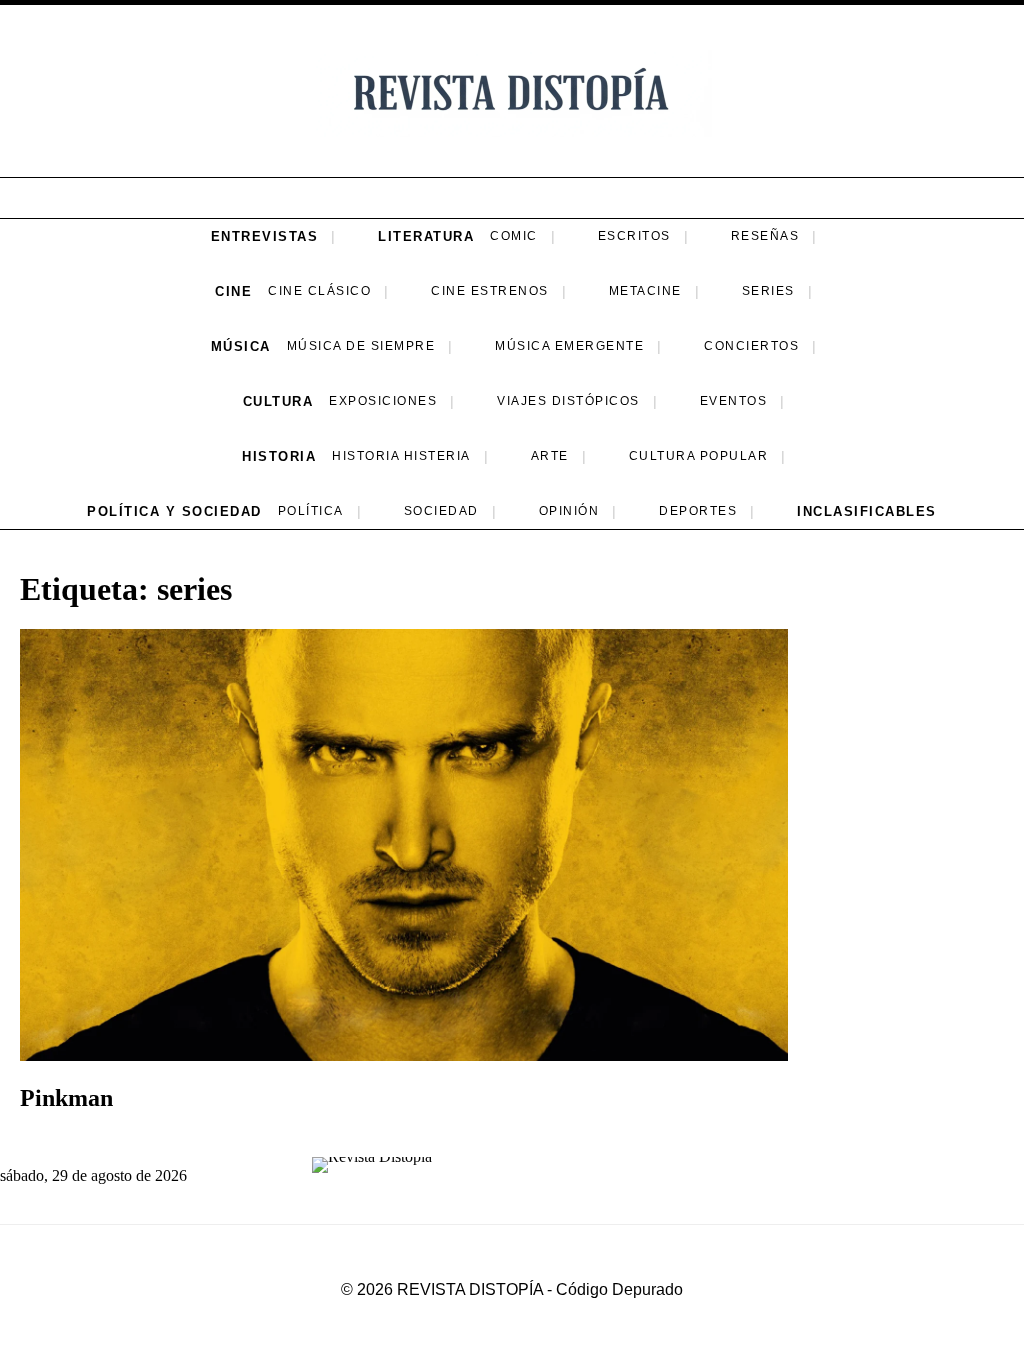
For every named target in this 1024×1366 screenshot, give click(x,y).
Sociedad (441, 511)
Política (311, 511)
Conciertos (751, 346)
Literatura (426, 236)
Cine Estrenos (490, 291)
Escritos (634, 236)
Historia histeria (401, 456)
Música (241, 346)
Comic (514, 236)
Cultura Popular (699, 456)
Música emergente (569, 346)
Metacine (645, 291)
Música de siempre (361, 346)
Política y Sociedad (174, 511)
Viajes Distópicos (568, 401)
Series (768, 291)
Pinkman (66, 1098)
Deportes (698, 511)
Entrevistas (265, 236)
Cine (233, 291)
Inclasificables (867, 511)
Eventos (734, 401)
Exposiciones (383, 401)
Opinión (569, 511)
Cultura (278, 401)
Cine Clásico (319, 291)
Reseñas (765, 236)
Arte (550, 456)
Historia (279, 456)
